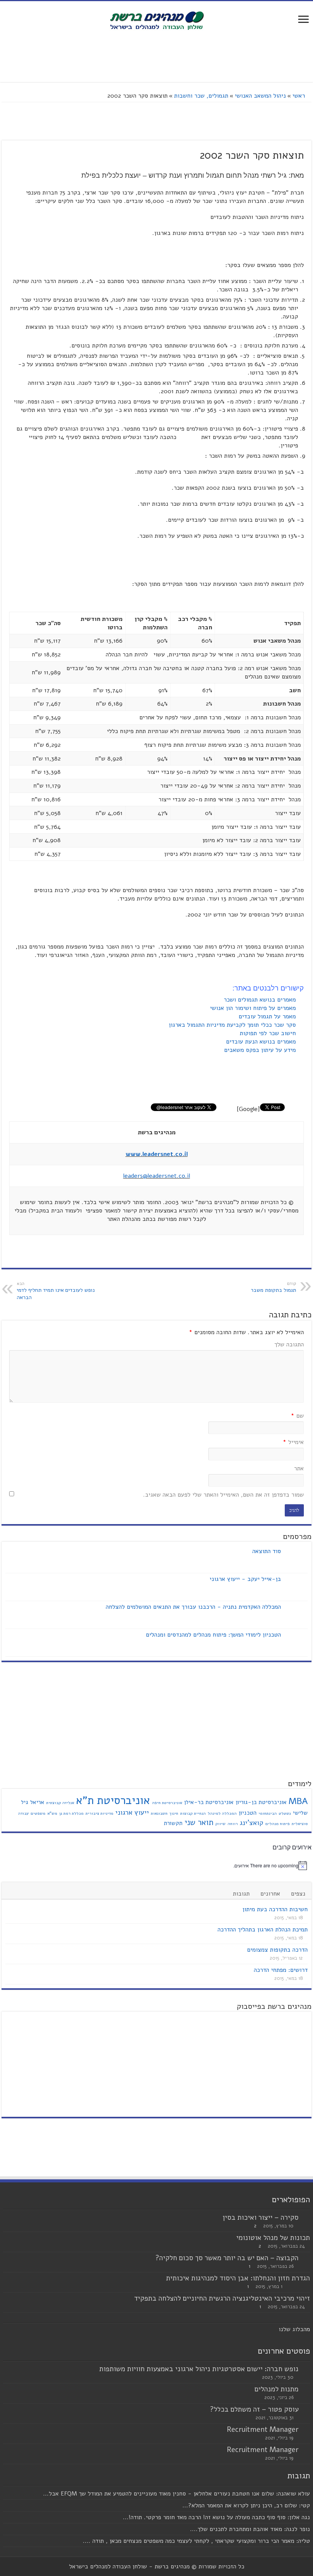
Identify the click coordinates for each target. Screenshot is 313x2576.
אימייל (293, 1442)
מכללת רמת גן (71, 1813)
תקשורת (173, 1823)
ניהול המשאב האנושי (260, 96)
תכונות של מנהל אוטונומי (273, 2238)
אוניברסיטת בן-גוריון (261, 1802)
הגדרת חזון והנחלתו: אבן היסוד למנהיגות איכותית (238, 2278)
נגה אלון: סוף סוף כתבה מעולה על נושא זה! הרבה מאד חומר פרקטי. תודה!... (216, 2517)
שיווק (220, 1824)
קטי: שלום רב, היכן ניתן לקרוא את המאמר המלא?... (246, 2505)
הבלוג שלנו (293, 2329)
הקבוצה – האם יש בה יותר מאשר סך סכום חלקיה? (227, 2258)
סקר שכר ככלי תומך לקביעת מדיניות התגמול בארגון (233, 1025)
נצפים (298, 1894)
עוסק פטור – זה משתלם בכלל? (254, 2409)
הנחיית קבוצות (193, 1813)
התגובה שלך (289, 1344)
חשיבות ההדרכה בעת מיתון (275, 1909)
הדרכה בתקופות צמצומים (277, 1950)
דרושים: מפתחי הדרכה (281, 1970)
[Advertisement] (156, 57)
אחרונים (270, 1894)
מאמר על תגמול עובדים (268, 1016)
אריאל (37, 1802)
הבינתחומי (268, 1813)
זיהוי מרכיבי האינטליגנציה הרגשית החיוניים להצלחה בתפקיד (222, 2298)
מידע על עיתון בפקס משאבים (261, 1050)
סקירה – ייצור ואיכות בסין (261, 2217)
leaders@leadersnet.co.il (157, 1176)
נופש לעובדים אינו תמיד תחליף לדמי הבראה (56, 1291)
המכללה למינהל (222, 1813)
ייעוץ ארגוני (132, 1812)
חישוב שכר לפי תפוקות (269, 1033)
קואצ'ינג (252, 1823)
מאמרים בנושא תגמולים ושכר (261, 1000)
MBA (298, 1801)
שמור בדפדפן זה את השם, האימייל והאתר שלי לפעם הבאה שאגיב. (223, 1495)
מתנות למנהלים (277, 2389)
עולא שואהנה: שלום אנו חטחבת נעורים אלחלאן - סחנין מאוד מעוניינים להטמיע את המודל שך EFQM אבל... (177, 2494)
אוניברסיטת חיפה (167, 1803)
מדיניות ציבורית (99, 1813)
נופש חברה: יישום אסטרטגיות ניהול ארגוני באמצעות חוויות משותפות (199, 2369)
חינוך (174, 1813)
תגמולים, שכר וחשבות (201, 96)
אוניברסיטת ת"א (113, 1800)
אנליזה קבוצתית (60, 1803)
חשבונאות (159, 1813)
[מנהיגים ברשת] (156, 20)
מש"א (52, 1813)
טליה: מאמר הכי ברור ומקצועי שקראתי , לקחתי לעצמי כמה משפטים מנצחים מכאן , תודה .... (196, 2541)
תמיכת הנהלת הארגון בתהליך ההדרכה (263, 1930)
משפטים (38, 1813)
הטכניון (248, 1813)
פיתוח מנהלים (278, 1824)
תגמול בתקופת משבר (273, 1287)
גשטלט (285, 1813)
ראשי (300, 96)
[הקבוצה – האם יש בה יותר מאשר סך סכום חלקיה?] (306, 2258)
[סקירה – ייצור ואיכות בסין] (306, 2218)
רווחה (233, 1824)
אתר (299, 1468)
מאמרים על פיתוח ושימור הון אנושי (254, 1008)
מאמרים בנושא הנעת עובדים (262, 1042)
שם (297, 1416)
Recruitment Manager (263, 2430)
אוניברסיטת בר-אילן (209, 1802)
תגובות (241, 1894)
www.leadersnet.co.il (157, 1154)
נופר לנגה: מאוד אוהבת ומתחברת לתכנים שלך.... (250, 2529)
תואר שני (199, 1822)
